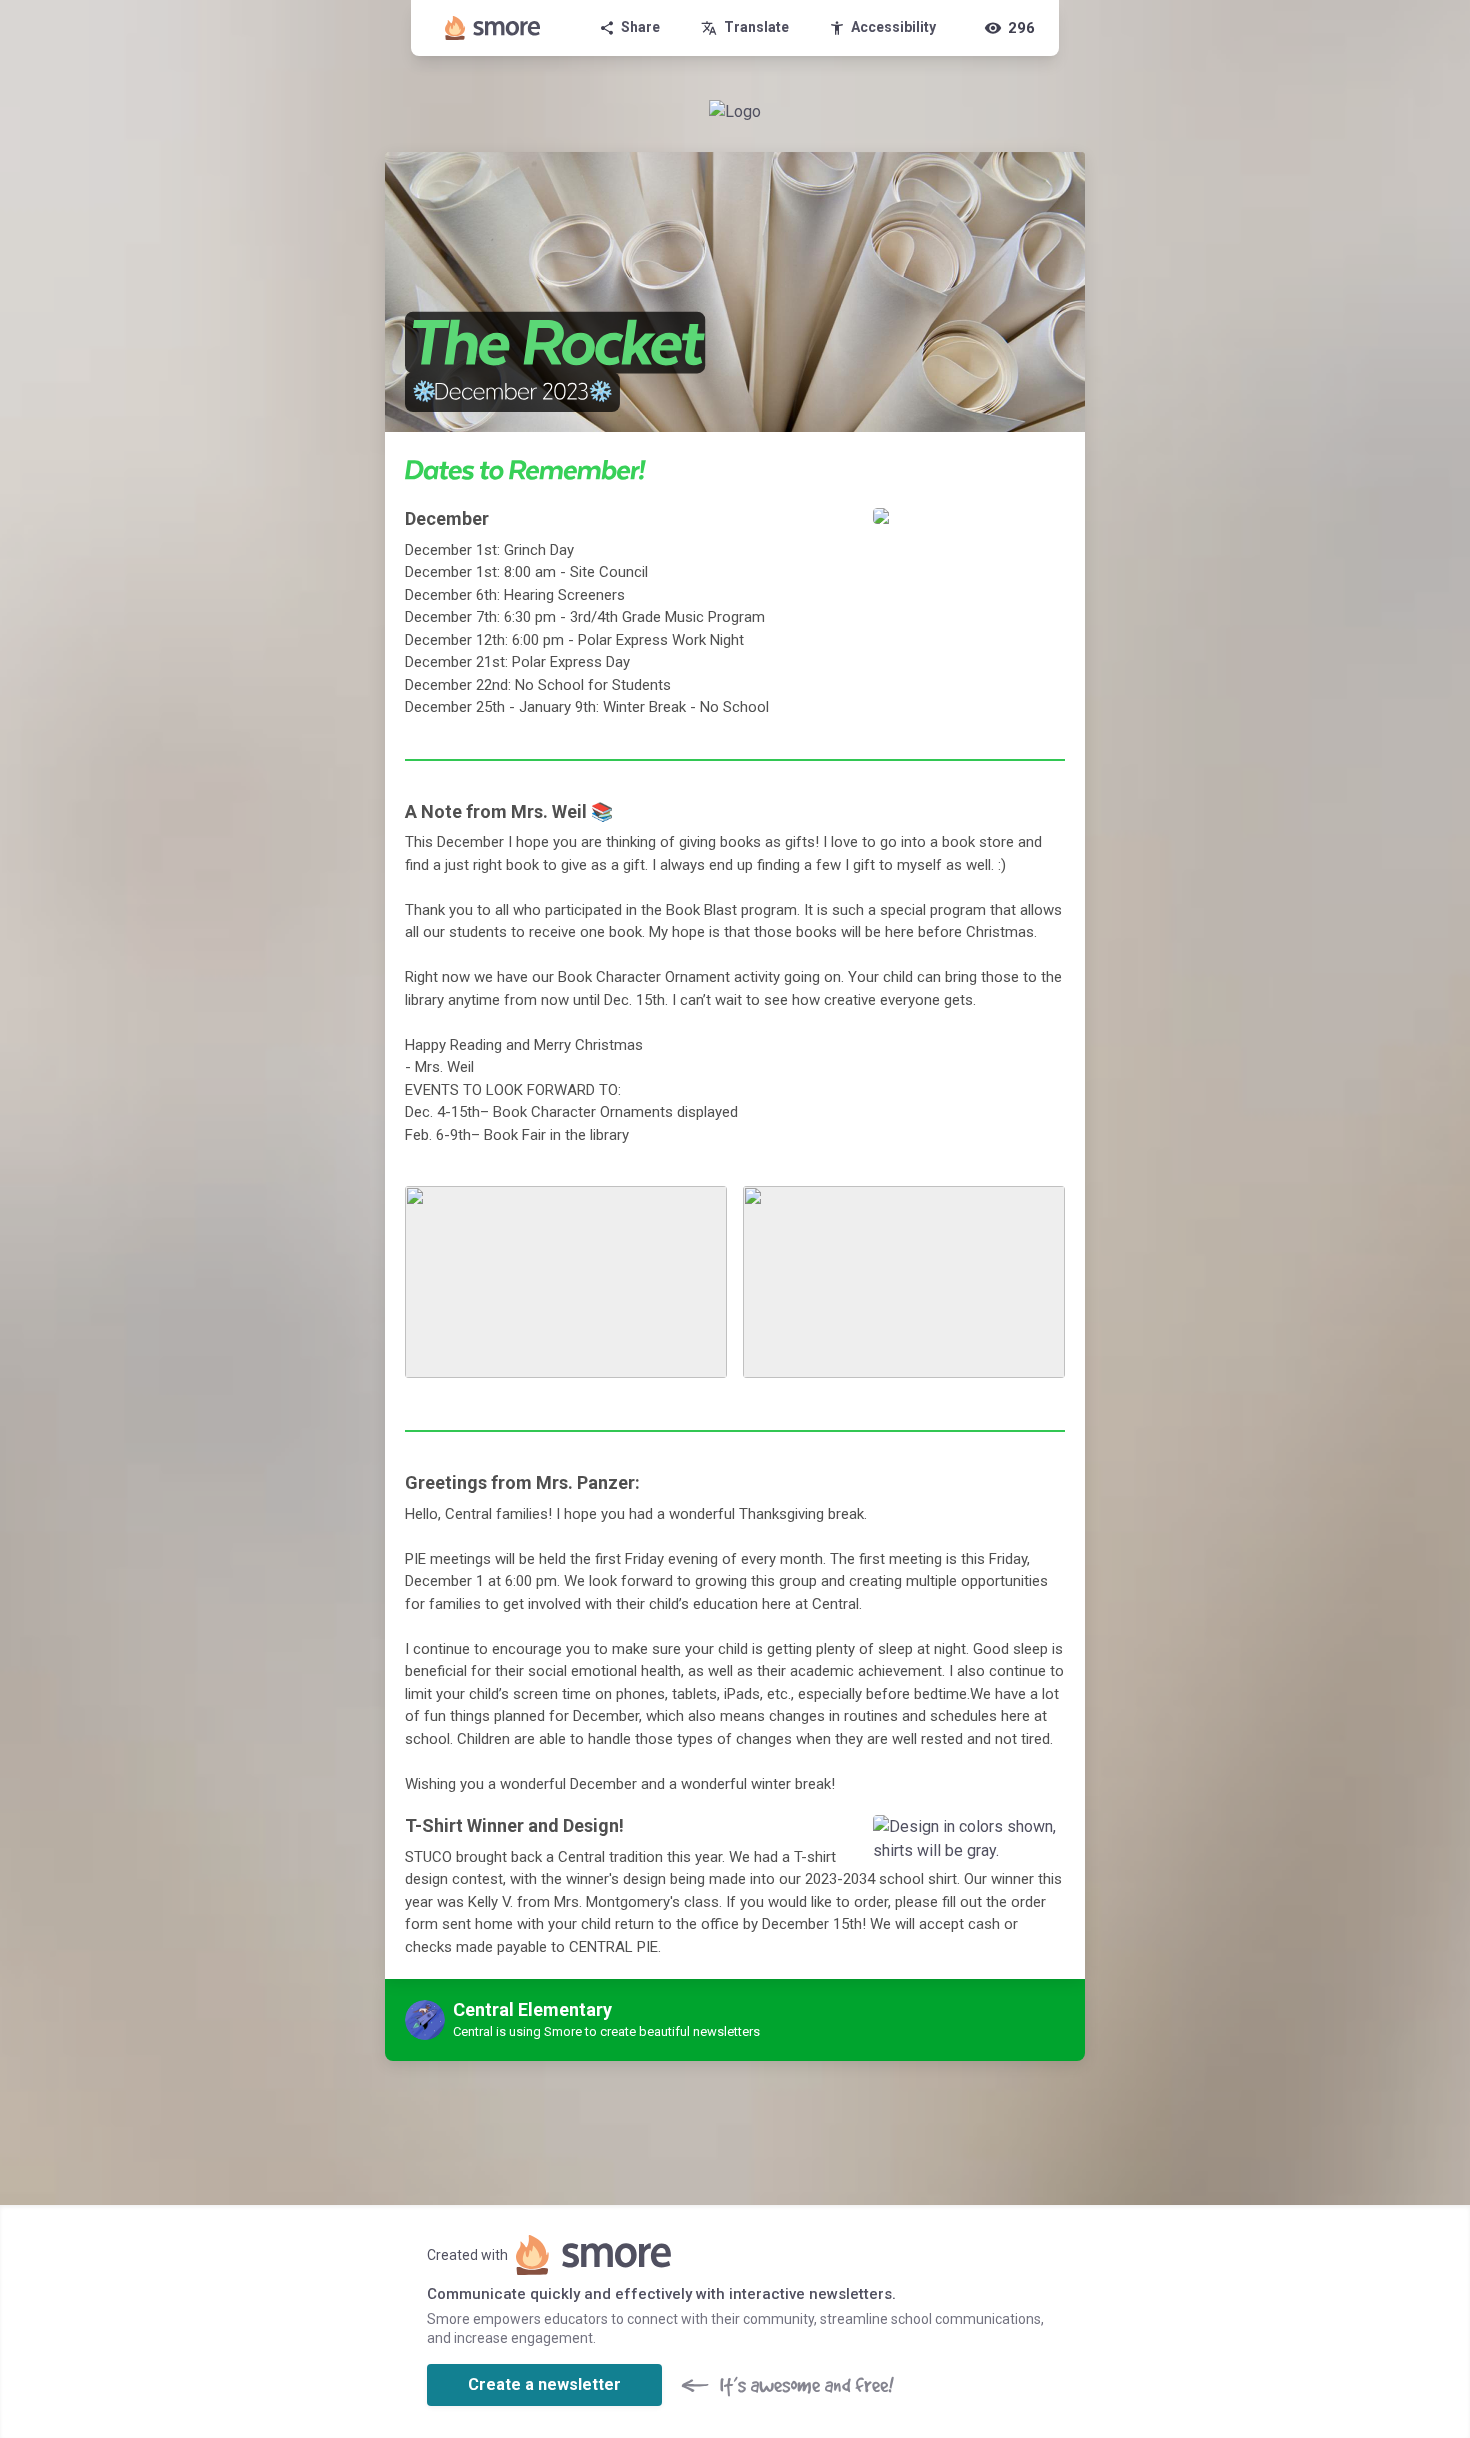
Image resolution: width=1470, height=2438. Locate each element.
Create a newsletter (544, 2384)
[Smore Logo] (493, 28)
